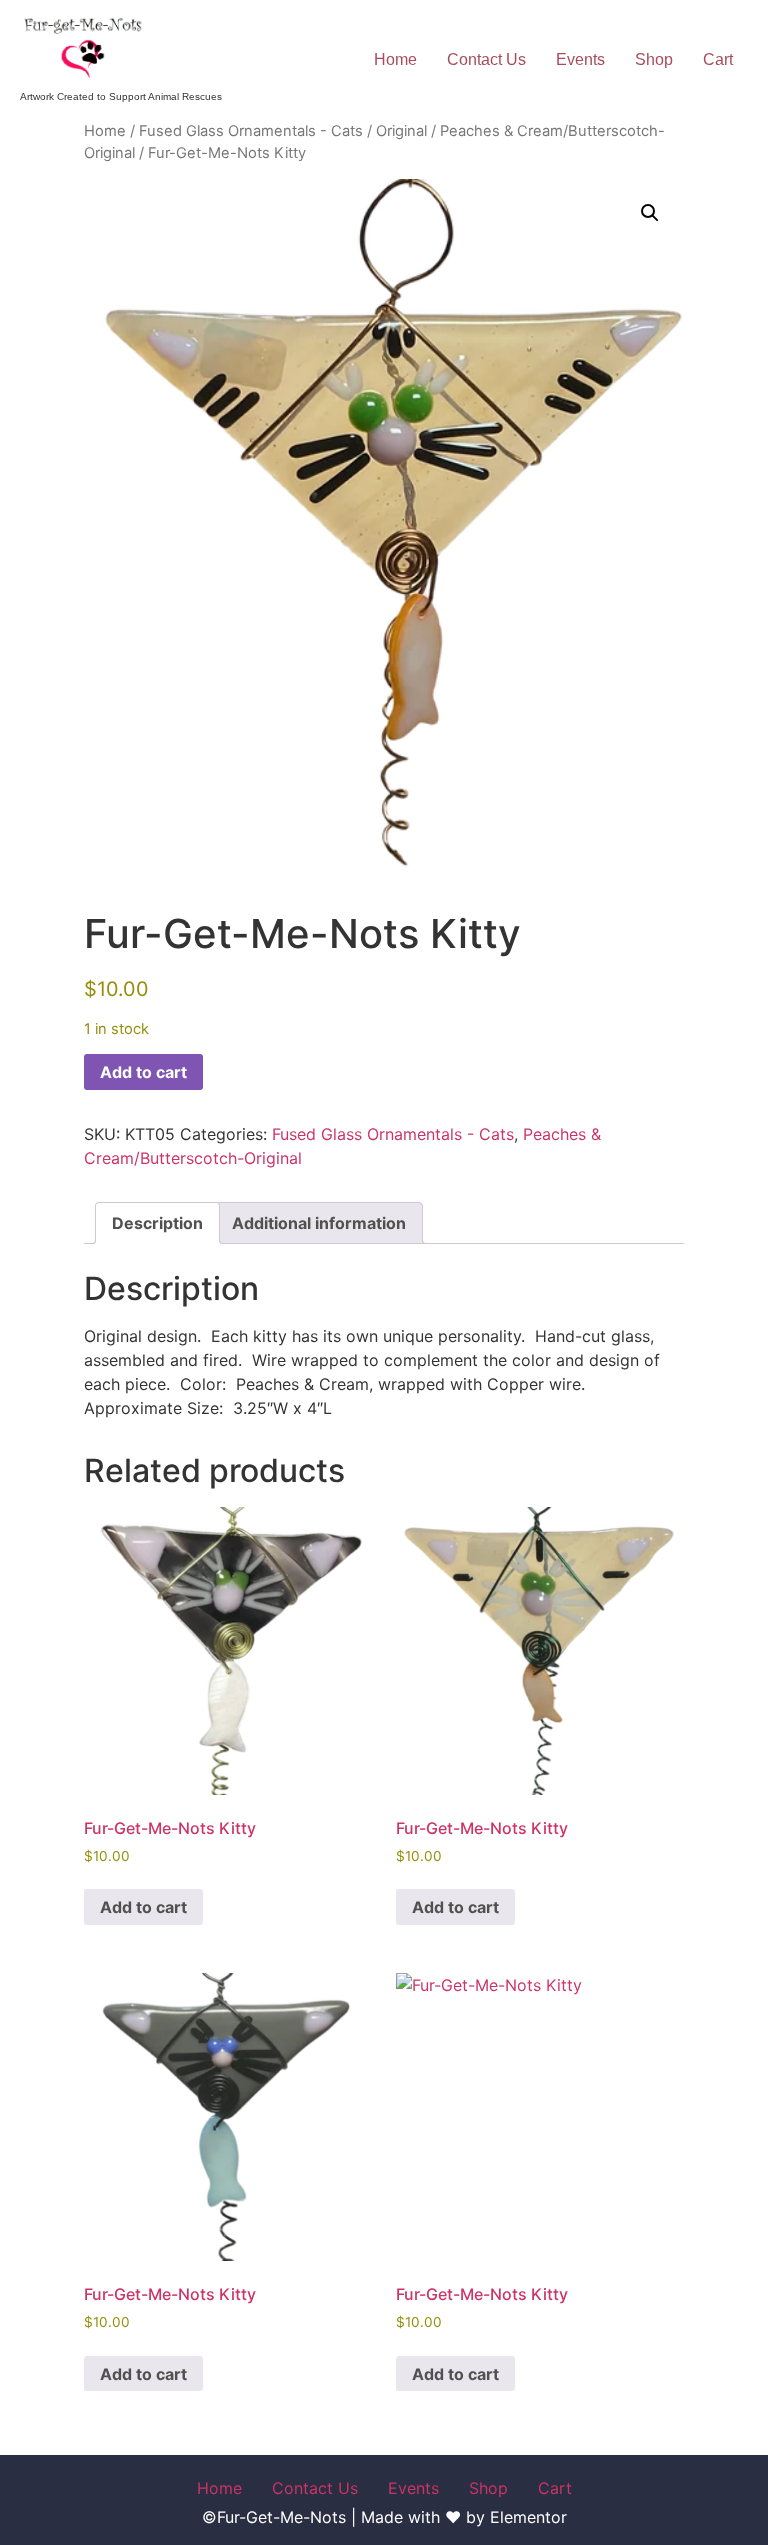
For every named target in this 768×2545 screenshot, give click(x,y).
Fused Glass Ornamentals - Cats (251, 131)
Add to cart (143, 1072)
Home (395, 59)
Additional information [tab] (319, 1223)
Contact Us (486, 59)
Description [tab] (157, 1223)
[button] (650, 213)
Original (401, 131)
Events (580, 59)
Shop (654, 59)
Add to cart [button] (143, 1907)
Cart (718, 59)
